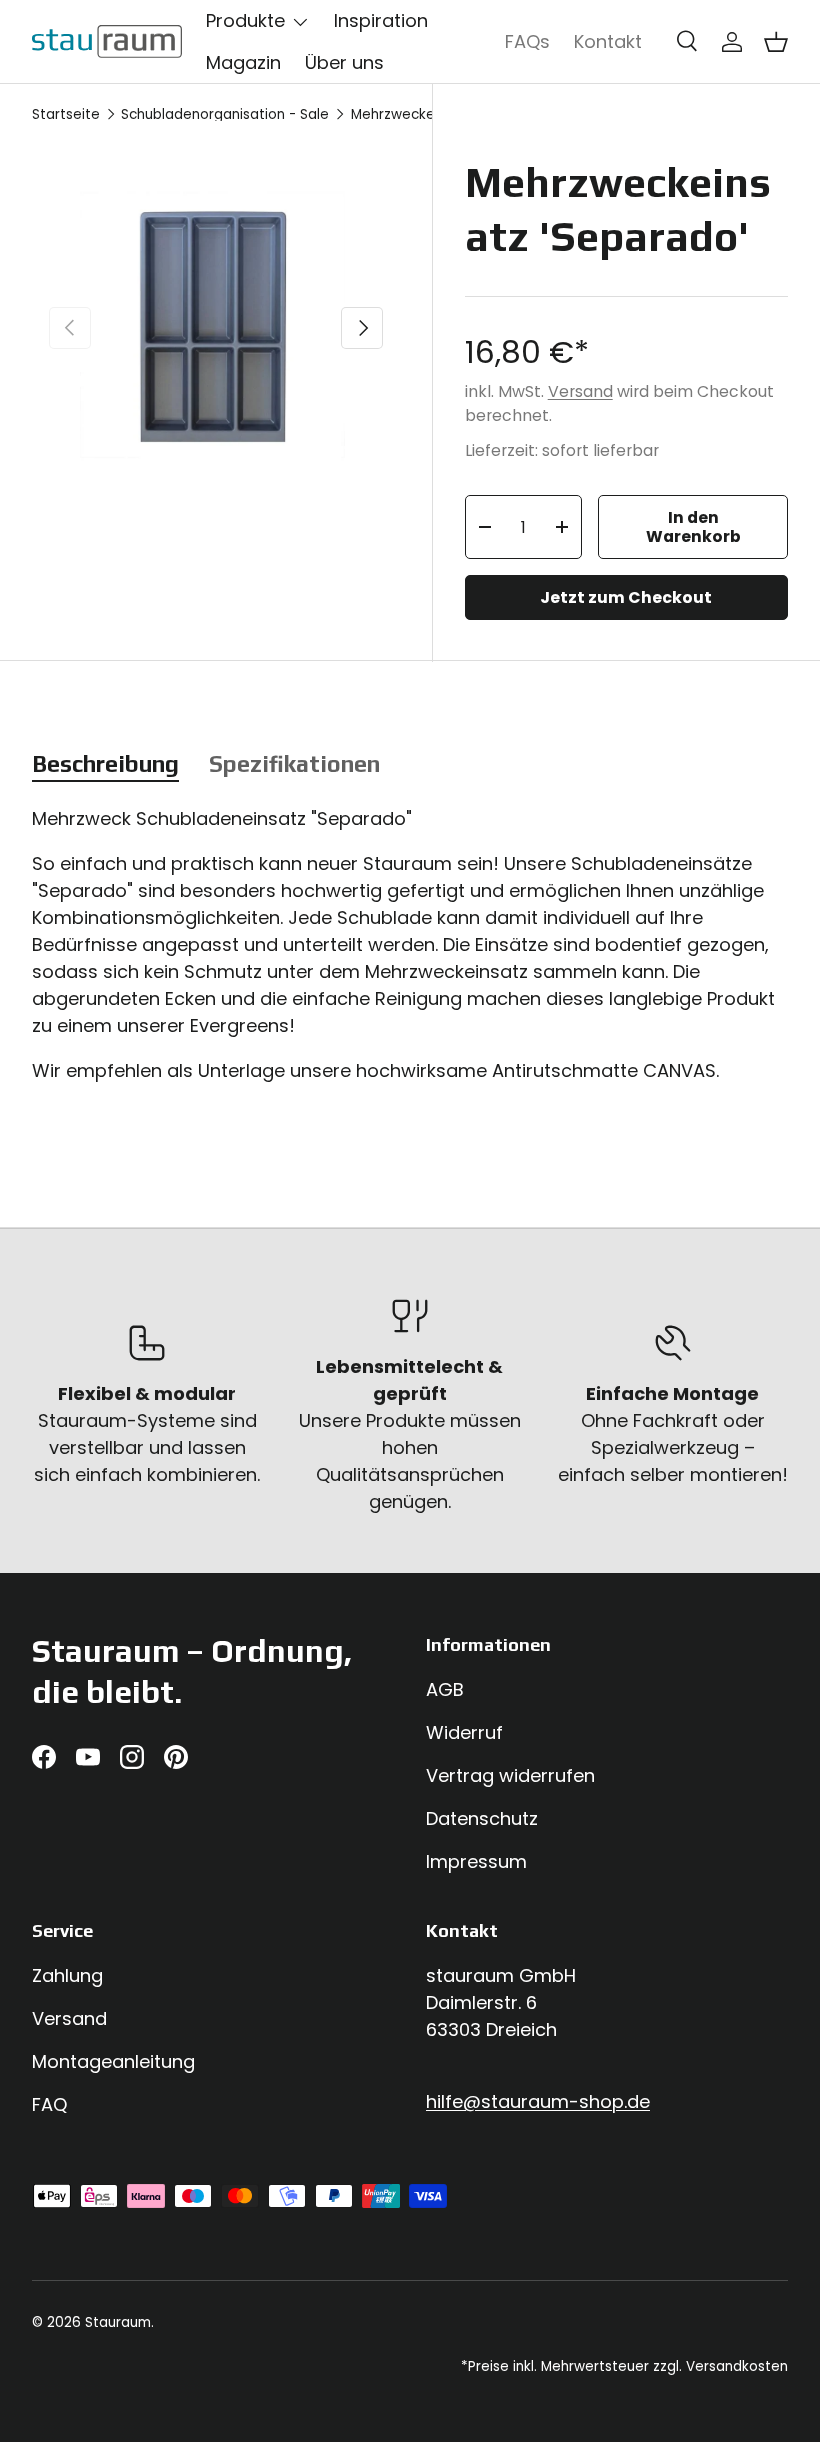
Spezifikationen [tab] (294, 763)
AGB (445, 1689)
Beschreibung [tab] (105, 763)
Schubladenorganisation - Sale (225, 115)
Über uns (344, 62)
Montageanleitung (113, 2061)
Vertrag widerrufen (510, 1775)
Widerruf (464, 1732)
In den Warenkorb (693, 527)
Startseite (66, 115)
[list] (216, 328)
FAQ (49, 2104)
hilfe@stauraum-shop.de (538, 2101)
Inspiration (381, 20)
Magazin (243, 62)
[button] (776, 42)
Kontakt (608, 41)
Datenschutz (482, 1818)
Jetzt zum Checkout (626, 597)
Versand (580, 391)
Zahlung (67, 1975)
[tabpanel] (410, 953)
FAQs (527, 41)
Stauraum (118, 2322)
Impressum (476, 1861)
